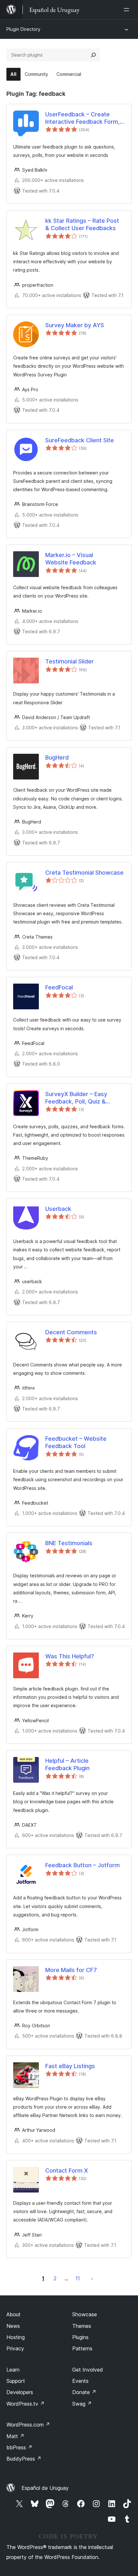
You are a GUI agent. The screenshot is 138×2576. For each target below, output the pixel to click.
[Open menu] (128, 10)
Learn (13, 2370)
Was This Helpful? (70, 1656)
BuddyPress (24, 2459)
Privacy (15, 2348)
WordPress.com (28, 2425)
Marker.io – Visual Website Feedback (71, 559)
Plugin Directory (23, 29)
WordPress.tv (26, 2404)
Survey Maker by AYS (75, 325)
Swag (82, 2404)
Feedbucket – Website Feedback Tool (76, 1442)
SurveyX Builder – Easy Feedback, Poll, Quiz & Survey (76, 1098)
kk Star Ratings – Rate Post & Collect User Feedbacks (82, 224)
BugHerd (57, 757)
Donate (84, 2392)
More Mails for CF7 (71, 1970)
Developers (20, 2392)
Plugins (80, 2337)
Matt (15, 2436)
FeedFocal (59, 987)
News (13, 2326)
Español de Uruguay (45, 2488)
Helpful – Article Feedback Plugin (67, 1764)
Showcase (85, 2314)
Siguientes (92, 2278)
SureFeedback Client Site (80, 440)
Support (16, 2381)
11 (78, 2278)
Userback (58, 1209)
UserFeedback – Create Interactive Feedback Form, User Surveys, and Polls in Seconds (82, 118)
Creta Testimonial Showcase (84, 873)
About (13, 2314)
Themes (82, 2326)
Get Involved (88, 2370)
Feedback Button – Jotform (82, 1865)
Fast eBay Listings (70, 2066)
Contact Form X (67, 2171)
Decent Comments (71, 1332)
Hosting (16, 2337)
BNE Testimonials (69, 1543)
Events (80, 2381)
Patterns (82, 2348)
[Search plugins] (93, 55)
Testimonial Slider (69, 661)
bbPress (19, 2447)
